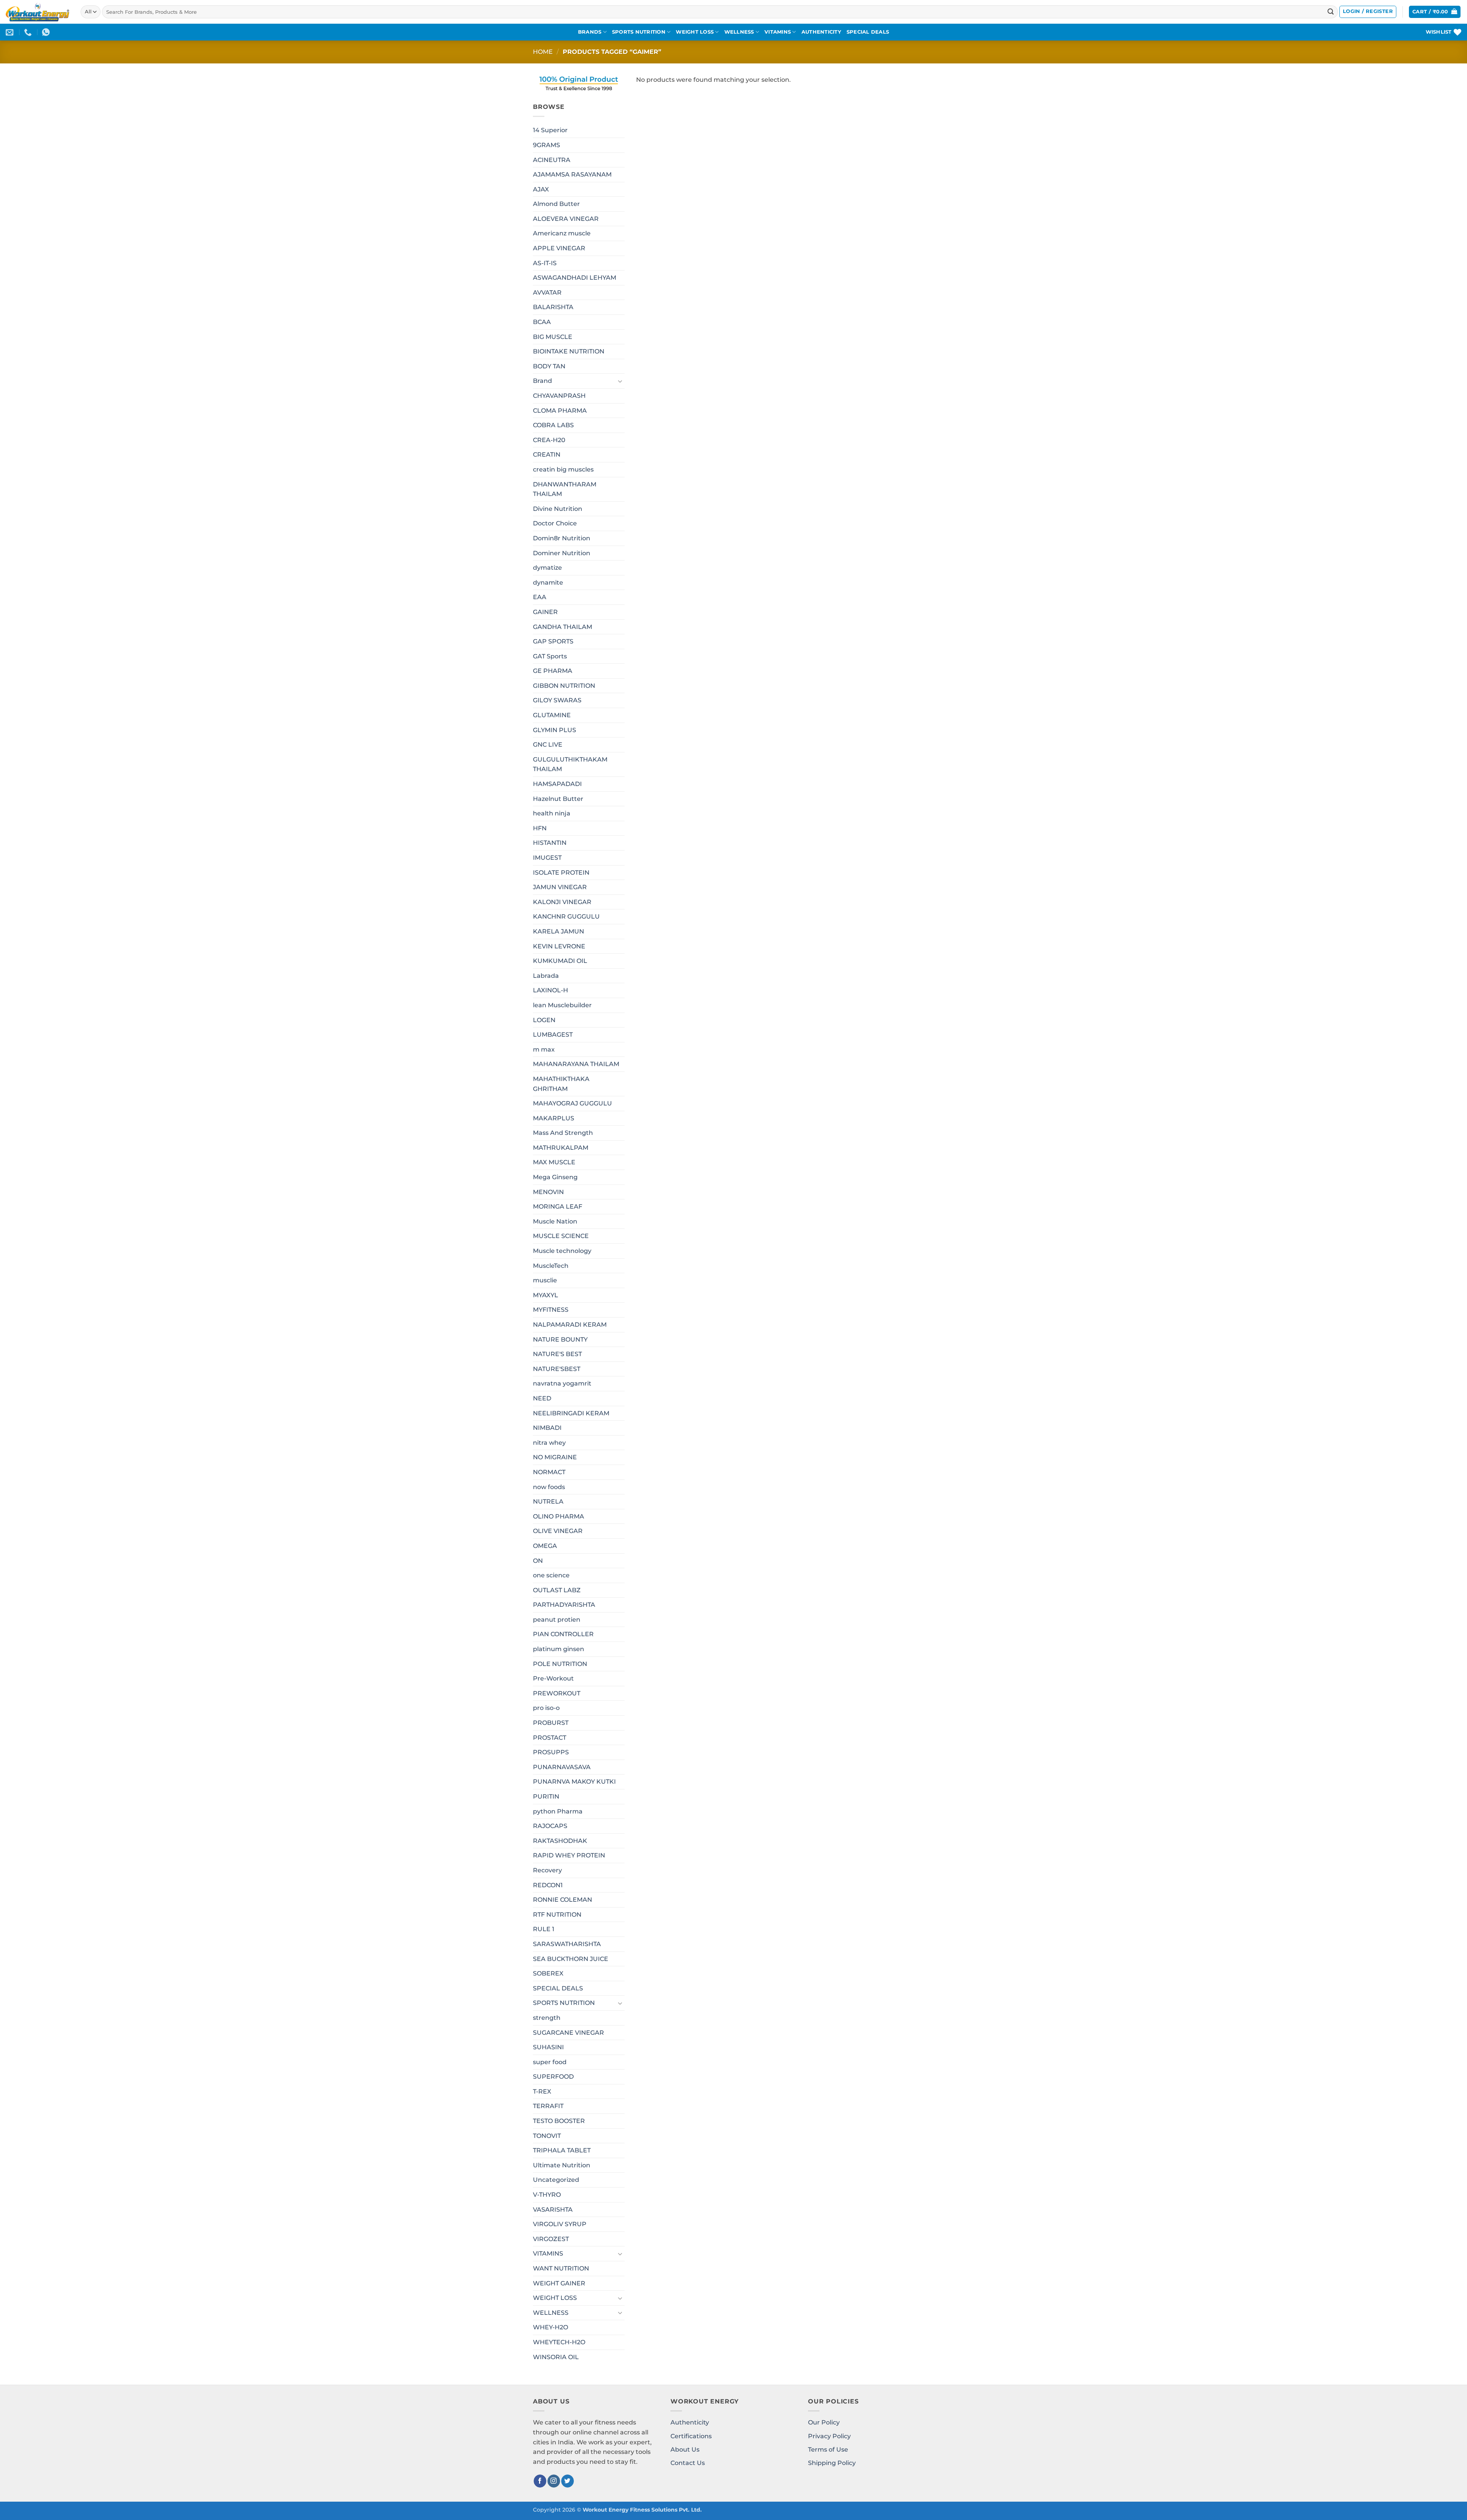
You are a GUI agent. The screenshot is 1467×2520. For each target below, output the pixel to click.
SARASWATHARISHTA (567, 1944)
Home (543, 52)
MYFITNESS (551, 1310)
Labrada (546, 976)
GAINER (545, 612)
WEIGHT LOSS (695, 32)
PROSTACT (550, 1738)
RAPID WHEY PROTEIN (569, 1855)
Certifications (691, 2436)
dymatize (547, 568)
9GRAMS (546, 145)
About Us (685, 2450)
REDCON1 (548, 1885)
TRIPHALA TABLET (562, 2150)
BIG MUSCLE (553, 337)
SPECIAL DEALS (868, 32)
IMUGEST (547, 858)
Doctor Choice (555, 523)
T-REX (542, 2091)
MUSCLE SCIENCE (561, 1236)
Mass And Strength (563, 1133)
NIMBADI (547, 1428)
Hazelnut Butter (558, 799)
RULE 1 (544, 1929)
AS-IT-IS (545, 263)
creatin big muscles (563, 469)
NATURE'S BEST (557, 1354)
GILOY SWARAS (557, 700)
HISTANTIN (550, 843)
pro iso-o (546, 1708)
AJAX (541, 189)
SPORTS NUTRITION (639, 32)
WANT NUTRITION (561, 2268)
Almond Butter (556, 204)
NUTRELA (548, 1501)
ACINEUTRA (552, 160)
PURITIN (546, 1796)
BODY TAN (549, 366)
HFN (540, 828)
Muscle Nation (555, 1221)
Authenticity (690, 2422)
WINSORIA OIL (556, 2357)
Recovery (547, 1870)
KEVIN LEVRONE (559, 946)
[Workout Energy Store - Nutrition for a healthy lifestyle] (37, 12)
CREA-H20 (549, 440)
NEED (542, 1398)
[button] (1368, 12)
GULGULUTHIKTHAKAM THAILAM (570, 764)
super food (550, 2062)
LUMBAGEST (553, 1035)
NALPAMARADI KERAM (570, 1325)
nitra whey (549, 1443)
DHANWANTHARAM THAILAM (565, 489)
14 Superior (550, 130)
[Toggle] (620, 381)
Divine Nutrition (558, 509)
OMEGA (545, 1546)
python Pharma (558, 1811)
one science (551, 1575)
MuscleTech (551, 1266)
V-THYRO (547, 2195)
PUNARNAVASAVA (562, 1767)
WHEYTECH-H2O (559, 2342)
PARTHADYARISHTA (564, 1605)
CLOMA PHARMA (560, 411)
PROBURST (551, 1723)
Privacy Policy (829, 2436)
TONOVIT (547, 2136)
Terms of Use (828, 2450)
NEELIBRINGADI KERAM (571, 1413)
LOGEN (544, 1020)
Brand (542, 381)
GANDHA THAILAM (563, 627)
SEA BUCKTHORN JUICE (571, 1959)
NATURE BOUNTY (560, 1339)
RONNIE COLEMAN (563, 1900)
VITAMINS (778, 32)
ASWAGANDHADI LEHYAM (575, 278)
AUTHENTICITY (821, 32)
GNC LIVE (548, 745)
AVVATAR (547, 293)
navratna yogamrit (562, 1383)
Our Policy (824, 2422)
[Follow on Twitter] (568, 2481)
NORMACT (549, 1472)
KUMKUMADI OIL (560, 961)
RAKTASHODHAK (560, 1841)
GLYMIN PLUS (555, 730)
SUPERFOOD (553, 2077)
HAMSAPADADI (557, 784)
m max (544, 1049)
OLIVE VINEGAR (558, 1531)
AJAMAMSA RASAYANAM (572, 174)
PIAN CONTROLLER (563, 1634)
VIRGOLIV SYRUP (560, 2224)
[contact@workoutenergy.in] (11, 32)
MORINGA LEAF (558, 1207)
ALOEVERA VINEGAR (566, 219)
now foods (549, 1487)
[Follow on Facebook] (540, 2481)
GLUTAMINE (552, 715)
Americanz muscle (562, 233)
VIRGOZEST (551, 2239)
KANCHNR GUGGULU (566, 916)
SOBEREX (548, 1973)
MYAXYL (546, 1295)
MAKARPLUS (554, 1118)
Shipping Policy (832, 2463)
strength (547, 2018)
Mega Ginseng (555, 1177)
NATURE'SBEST (557, 1369)
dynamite (548, 583)
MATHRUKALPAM (561, 1148)
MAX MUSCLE (554, 1162)
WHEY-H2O (551, 2327)
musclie (545, 1280)
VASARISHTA (553, 2210)
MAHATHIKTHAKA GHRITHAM (561, 1084)
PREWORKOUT (557, 1693)
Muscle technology (562, 1251)
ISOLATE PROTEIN (561, 873)
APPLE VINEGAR (559, 248)
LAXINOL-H (551, 990)
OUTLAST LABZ (557, 1590)
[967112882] (47, 32)
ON (538, 1561)
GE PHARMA (553, 671)
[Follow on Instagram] (554, 2481)
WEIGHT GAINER (559, 2283)
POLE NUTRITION (560, 1664)
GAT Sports (550, 656)
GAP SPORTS (553, 641)
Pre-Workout (553, 1678)
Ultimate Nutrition (562, 2165)
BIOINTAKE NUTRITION (569, 351)
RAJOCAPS (550, 1826)
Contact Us (688, 2463)
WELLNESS (739, 32)
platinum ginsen (559, 1649)
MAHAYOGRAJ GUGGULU (572, 1103)
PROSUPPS (551, 1752)
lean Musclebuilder (562, 1005)
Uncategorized (556, 2180)
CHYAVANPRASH (559, 396)
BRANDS (590, 32)
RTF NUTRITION (557, 1915)
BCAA (542, 322)
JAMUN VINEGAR (560, 887)
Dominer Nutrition (562, 553)
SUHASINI (548, 2047)
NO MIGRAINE (555, 1457)
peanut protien (557, 1620)
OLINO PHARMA (559, 1516)
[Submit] (1331, 12)
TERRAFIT (548, 2106)
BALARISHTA (553, 307)
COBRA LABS (553, 425)
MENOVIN (548, 1192)
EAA (540, 597)
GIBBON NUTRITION (564, 686)
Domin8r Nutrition (562, 538)
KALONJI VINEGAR (562, 902)
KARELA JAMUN (559, 931)
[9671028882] (29, 32)
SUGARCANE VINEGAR (568, 2033)
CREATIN (547, 455)
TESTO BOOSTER (559, 2121)
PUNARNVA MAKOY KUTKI (574, 1782)
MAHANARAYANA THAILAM (576, 1064)
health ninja (552, 813)
